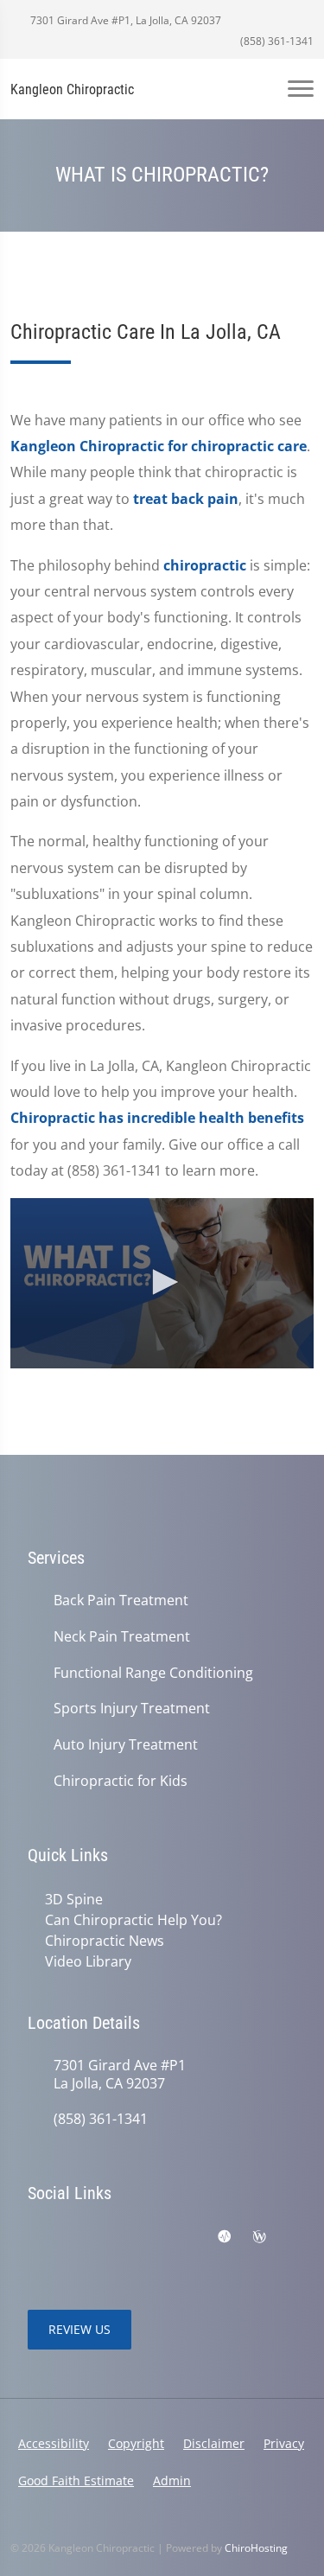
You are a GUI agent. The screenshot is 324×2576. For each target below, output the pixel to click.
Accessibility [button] (54, 2443)
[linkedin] (188, 2237)
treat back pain (186, 499)
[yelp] (36, 2258)
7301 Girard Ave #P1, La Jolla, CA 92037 (124, 20)
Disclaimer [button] (214, 2443)
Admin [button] (172, 2480)
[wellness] (259, 2237)
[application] (162, 1283)
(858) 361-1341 (276, 41)
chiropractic (205, 565)
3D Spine (74, 1899)
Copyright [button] (136, 2443)
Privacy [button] (284, 2443)
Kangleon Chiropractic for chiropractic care (159, 446)
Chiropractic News (105, 1941)
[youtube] (112, 2237)
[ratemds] (225, 2237)
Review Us (79, 2329)
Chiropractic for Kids (121, 1781)
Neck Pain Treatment (122, 1637)
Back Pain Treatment (121, 1600)
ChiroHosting (256, 2548)
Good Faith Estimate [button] (76, 2480)
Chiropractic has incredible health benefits (157, 1118)
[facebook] (36, 2237)
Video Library (88, 1961)
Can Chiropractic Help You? (133, 1920)
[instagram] (150, 2237)
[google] (74, 2237)
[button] (162, 1282)
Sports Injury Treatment (132, 1709)
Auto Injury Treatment (126, 1745)
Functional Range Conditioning (153, 1673)
